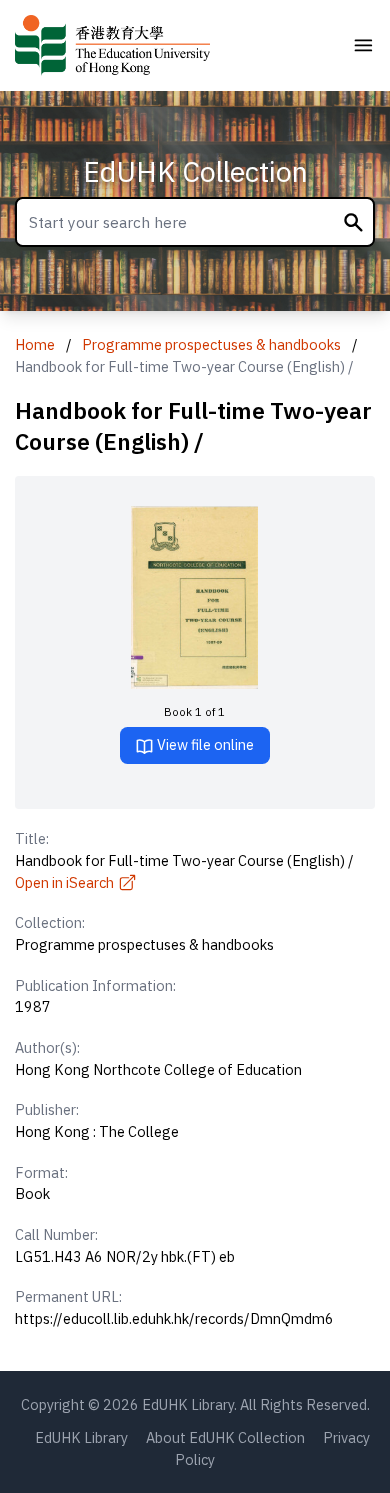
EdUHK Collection (195, 171)
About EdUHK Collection (225, 1437)
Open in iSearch (64, 882)
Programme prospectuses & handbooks (211, 344)
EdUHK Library (81, 1437)
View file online (204, 744)
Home (35, 344)
